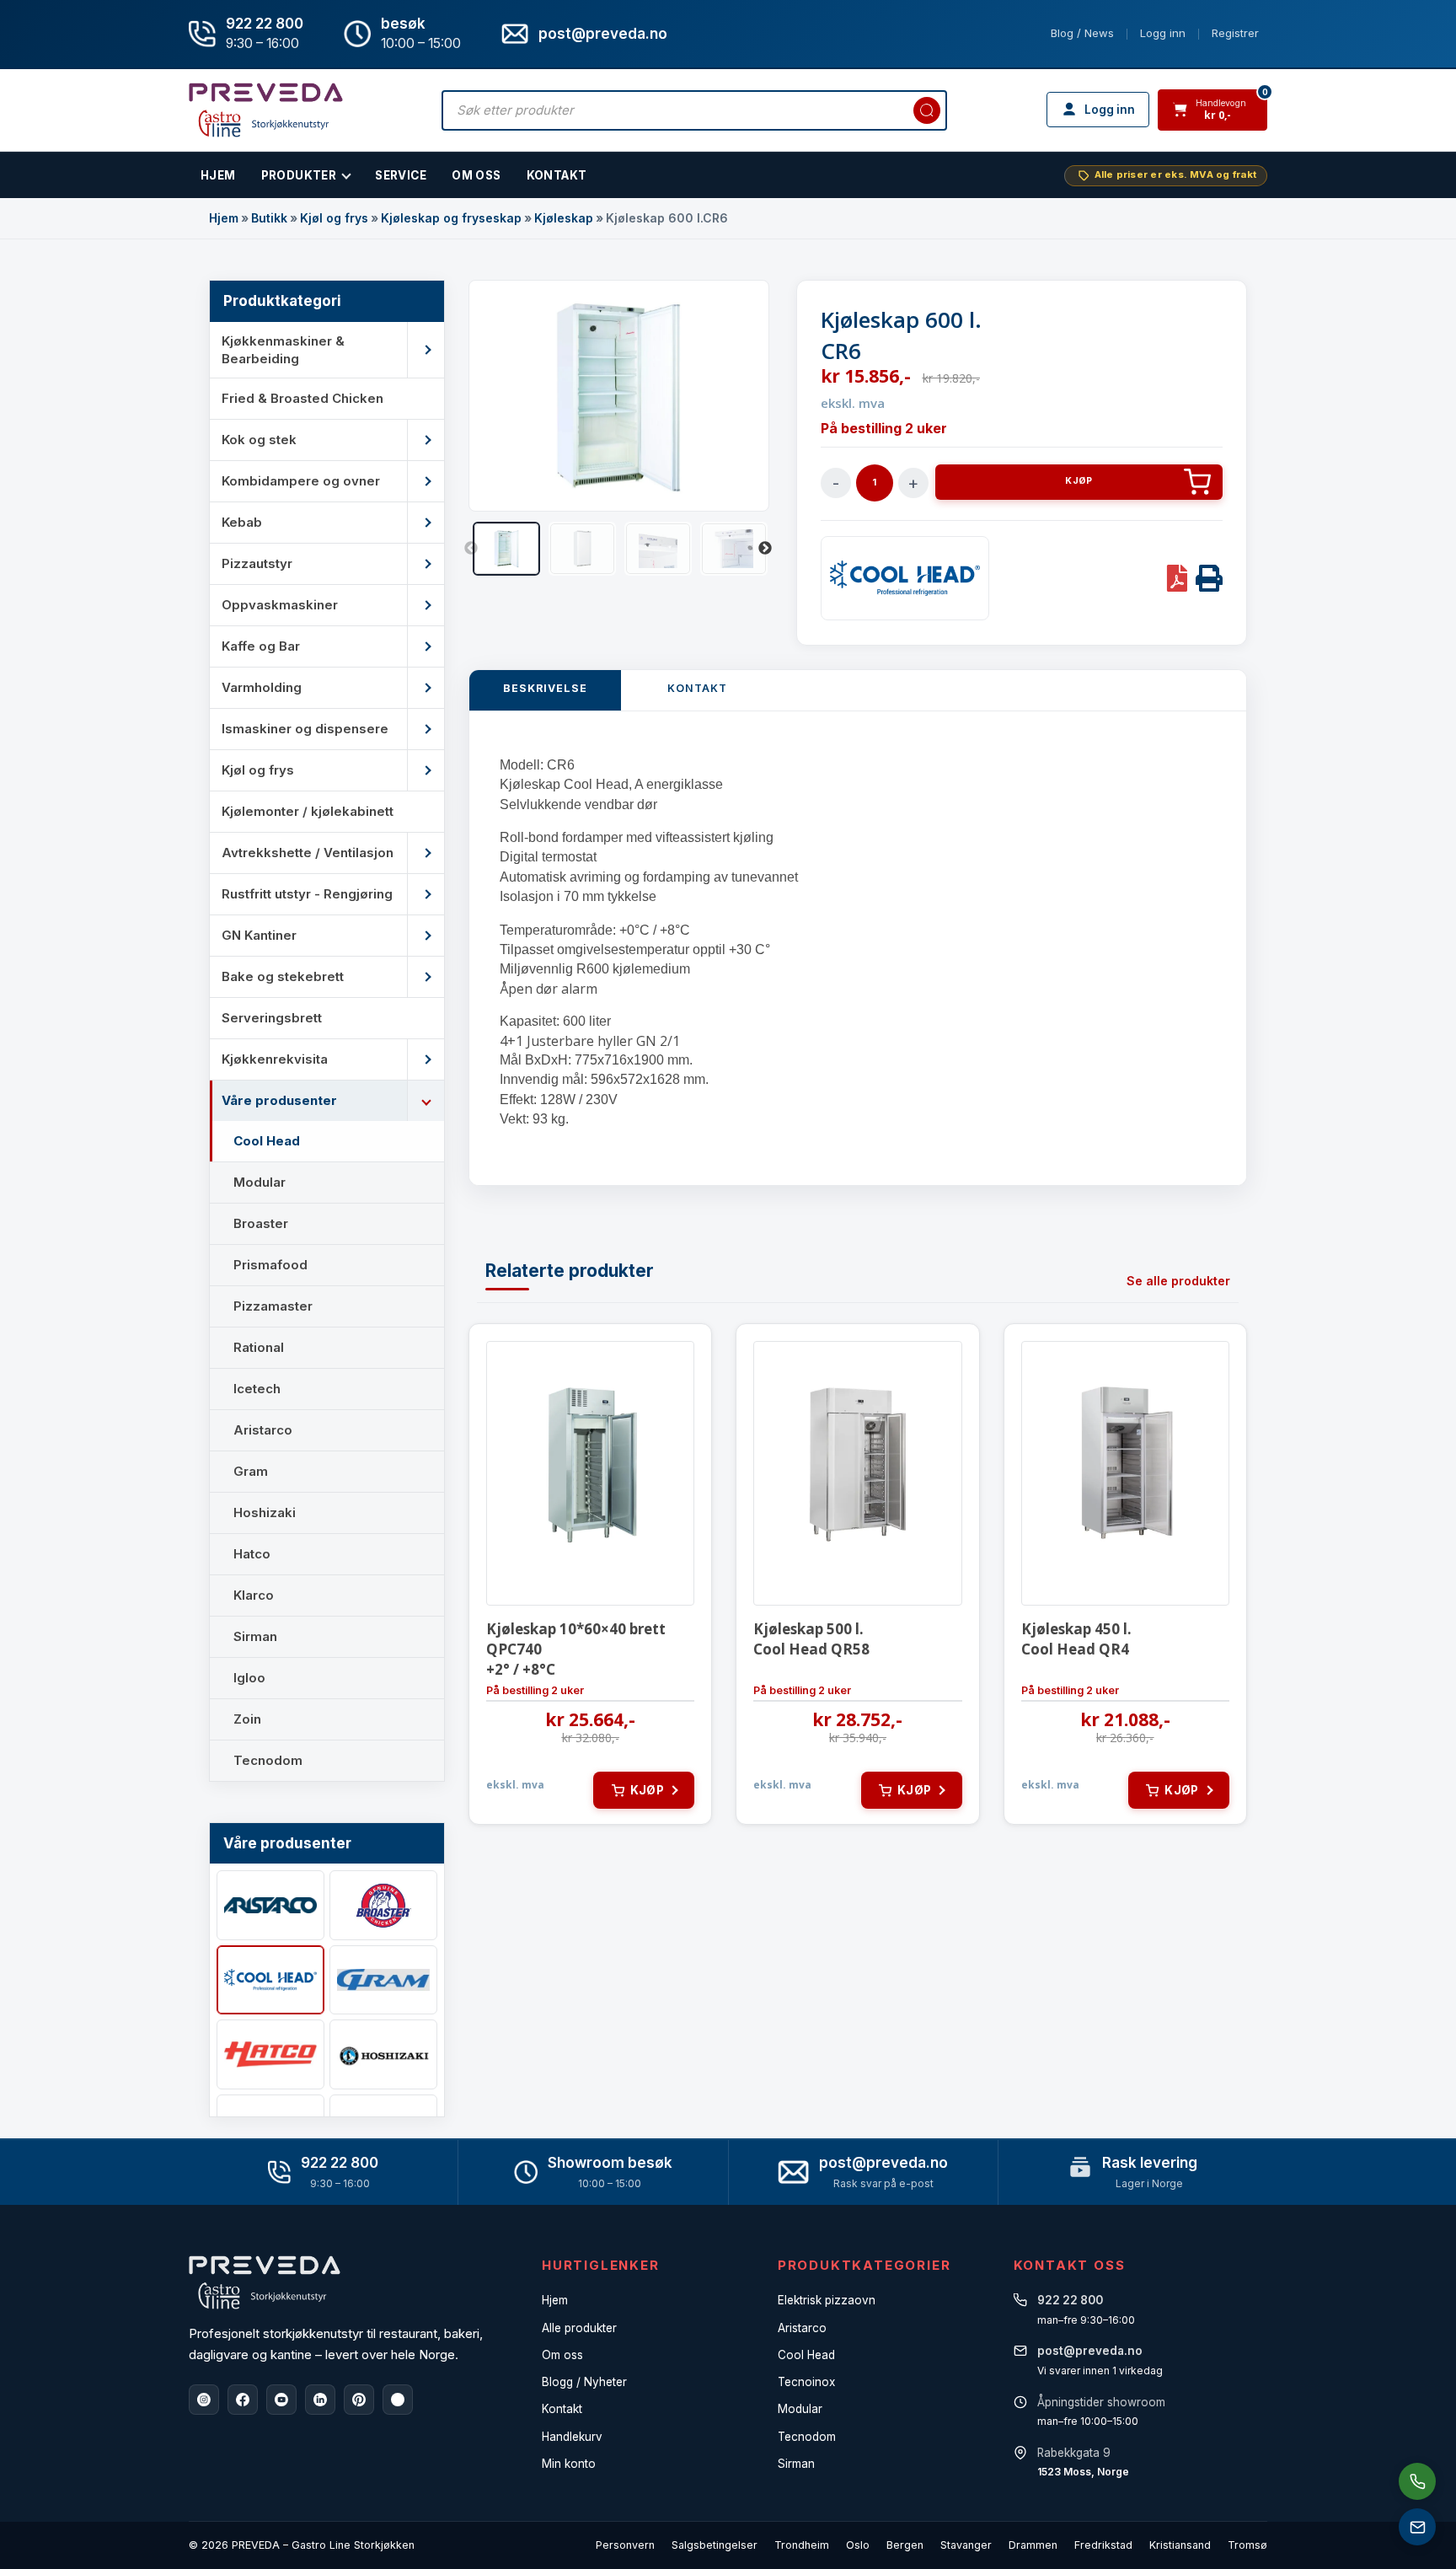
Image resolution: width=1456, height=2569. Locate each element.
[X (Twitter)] (398, 2400)
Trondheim (802, 2545)
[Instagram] (204, 2400)
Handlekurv (572, 2437)
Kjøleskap (564, 218)
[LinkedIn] (320, 2400)
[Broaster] (383, 1905)
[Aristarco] (270, 1905)
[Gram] (383, 1980)
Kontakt (557, 175)
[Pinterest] (359, 2400)
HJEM (218, 175)
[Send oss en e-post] (1417, 2527)
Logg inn (1163, 33)
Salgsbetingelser (715, 2545)
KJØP (1079, 481)
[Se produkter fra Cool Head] (905, 578)
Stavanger (966, 2545)
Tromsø (1247, 2545)
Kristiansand (1180, 2545)
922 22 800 (265, 24)
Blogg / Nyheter (584, 2382)
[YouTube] (281, 2400)
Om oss (562, 2355)
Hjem (224, 218)
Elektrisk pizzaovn (827, 2300)
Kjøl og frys (334, 218)
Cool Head (806, 2355)
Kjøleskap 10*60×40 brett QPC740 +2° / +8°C (576, 1649)
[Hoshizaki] (383, 2054)
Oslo (858, 2545)
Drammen (1033, 2545)
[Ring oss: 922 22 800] (1417, 2481)
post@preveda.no (883, 2163)
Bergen (905, 2545)
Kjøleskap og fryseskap (451, 218)
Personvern (625, 2545)
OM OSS (476, 175)
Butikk (269, 218)
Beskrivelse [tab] (545, 688)
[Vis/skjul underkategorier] (426, 350)
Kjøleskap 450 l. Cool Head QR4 (1076, 1639)
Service (401, 175)
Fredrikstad (1103, 2545)
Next (765, 549)
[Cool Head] (270, 1980)
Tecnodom (807, 2437)
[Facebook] (243, 2400)
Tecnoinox (806, 2382)
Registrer (1235, 33)
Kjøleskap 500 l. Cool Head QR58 (811, 1639)
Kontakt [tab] (697, 688)
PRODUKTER (299, 175)
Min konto (569, 2464)
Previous (471, 549)
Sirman (796, 2464)
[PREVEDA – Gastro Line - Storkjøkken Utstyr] (265, 2282)
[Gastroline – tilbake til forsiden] (266, 110)
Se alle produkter (1178, 1281)
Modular (800, 2409)
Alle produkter (579, 2328)
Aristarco (802, 2328)
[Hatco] (270, 2054)
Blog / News (1082, 33)
